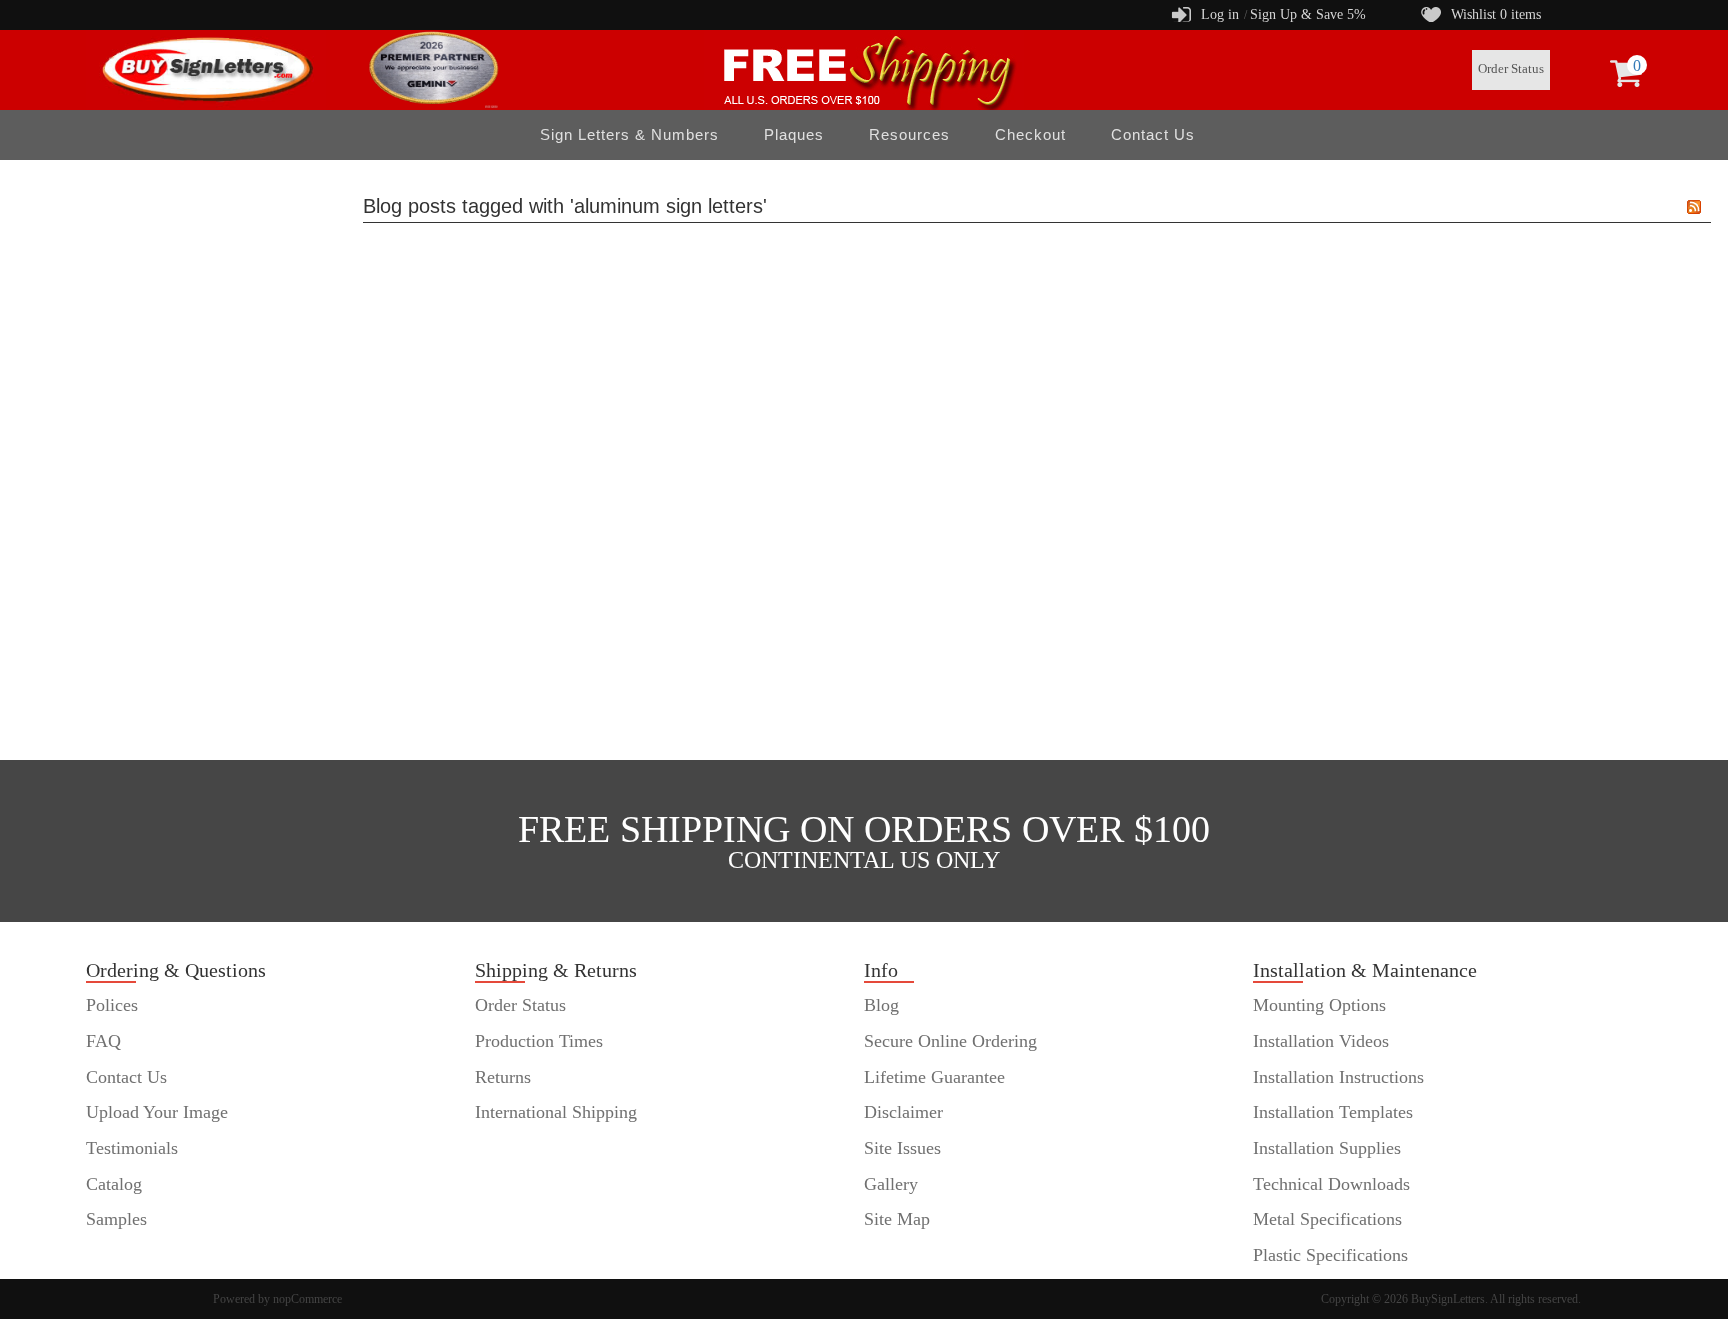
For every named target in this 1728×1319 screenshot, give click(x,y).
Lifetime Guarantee (934, 1077)
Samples (116, 1219)
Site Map (897, 1219)
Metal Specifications (1327, 1219)
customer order (140, 1255)
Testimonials (132, 1148)
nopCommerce (307, 1299)
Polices (112, 1005)
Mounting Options (1319, 1005)
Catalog (114, 1184)
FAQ (103, 1041)
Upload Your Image (157, 1112)
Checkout (1030, 134)
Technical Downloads (1331, 1184)
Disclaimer (903, 1112)
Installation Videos (1321, 1041)
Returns (503, 1077)
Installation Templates (1333, 1112)
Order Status (1511, 69)
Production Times (539, 1041)
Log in (1220, 14)
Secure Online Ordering (950, 1041)
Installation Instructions (1338, 1077)
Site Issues (902, 1148)
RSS (1694, 207)
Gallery (891, 1184)
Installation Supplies (1327, 1148)
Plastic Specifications (1330, 1255)
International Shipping (556, 1112)
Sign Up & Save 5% (1308, 14)
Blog (881, 1005)
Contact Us (1153, 134)
